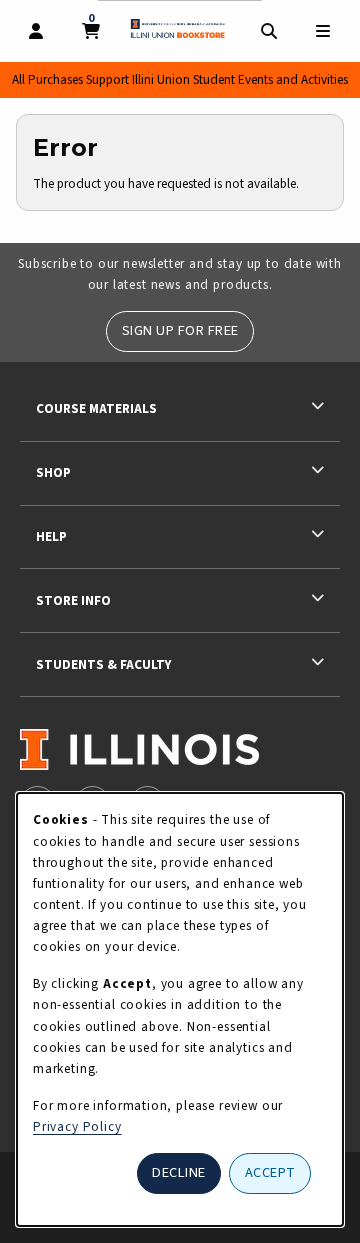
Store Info (73, 600)
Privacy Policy (77, 1126)
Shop (53, 472)
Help (51, 536)
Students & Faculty (103, 664)
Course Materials (96, 408)
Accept (270, 1172)
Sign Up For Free (180, 330)
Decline (179, 1172)
